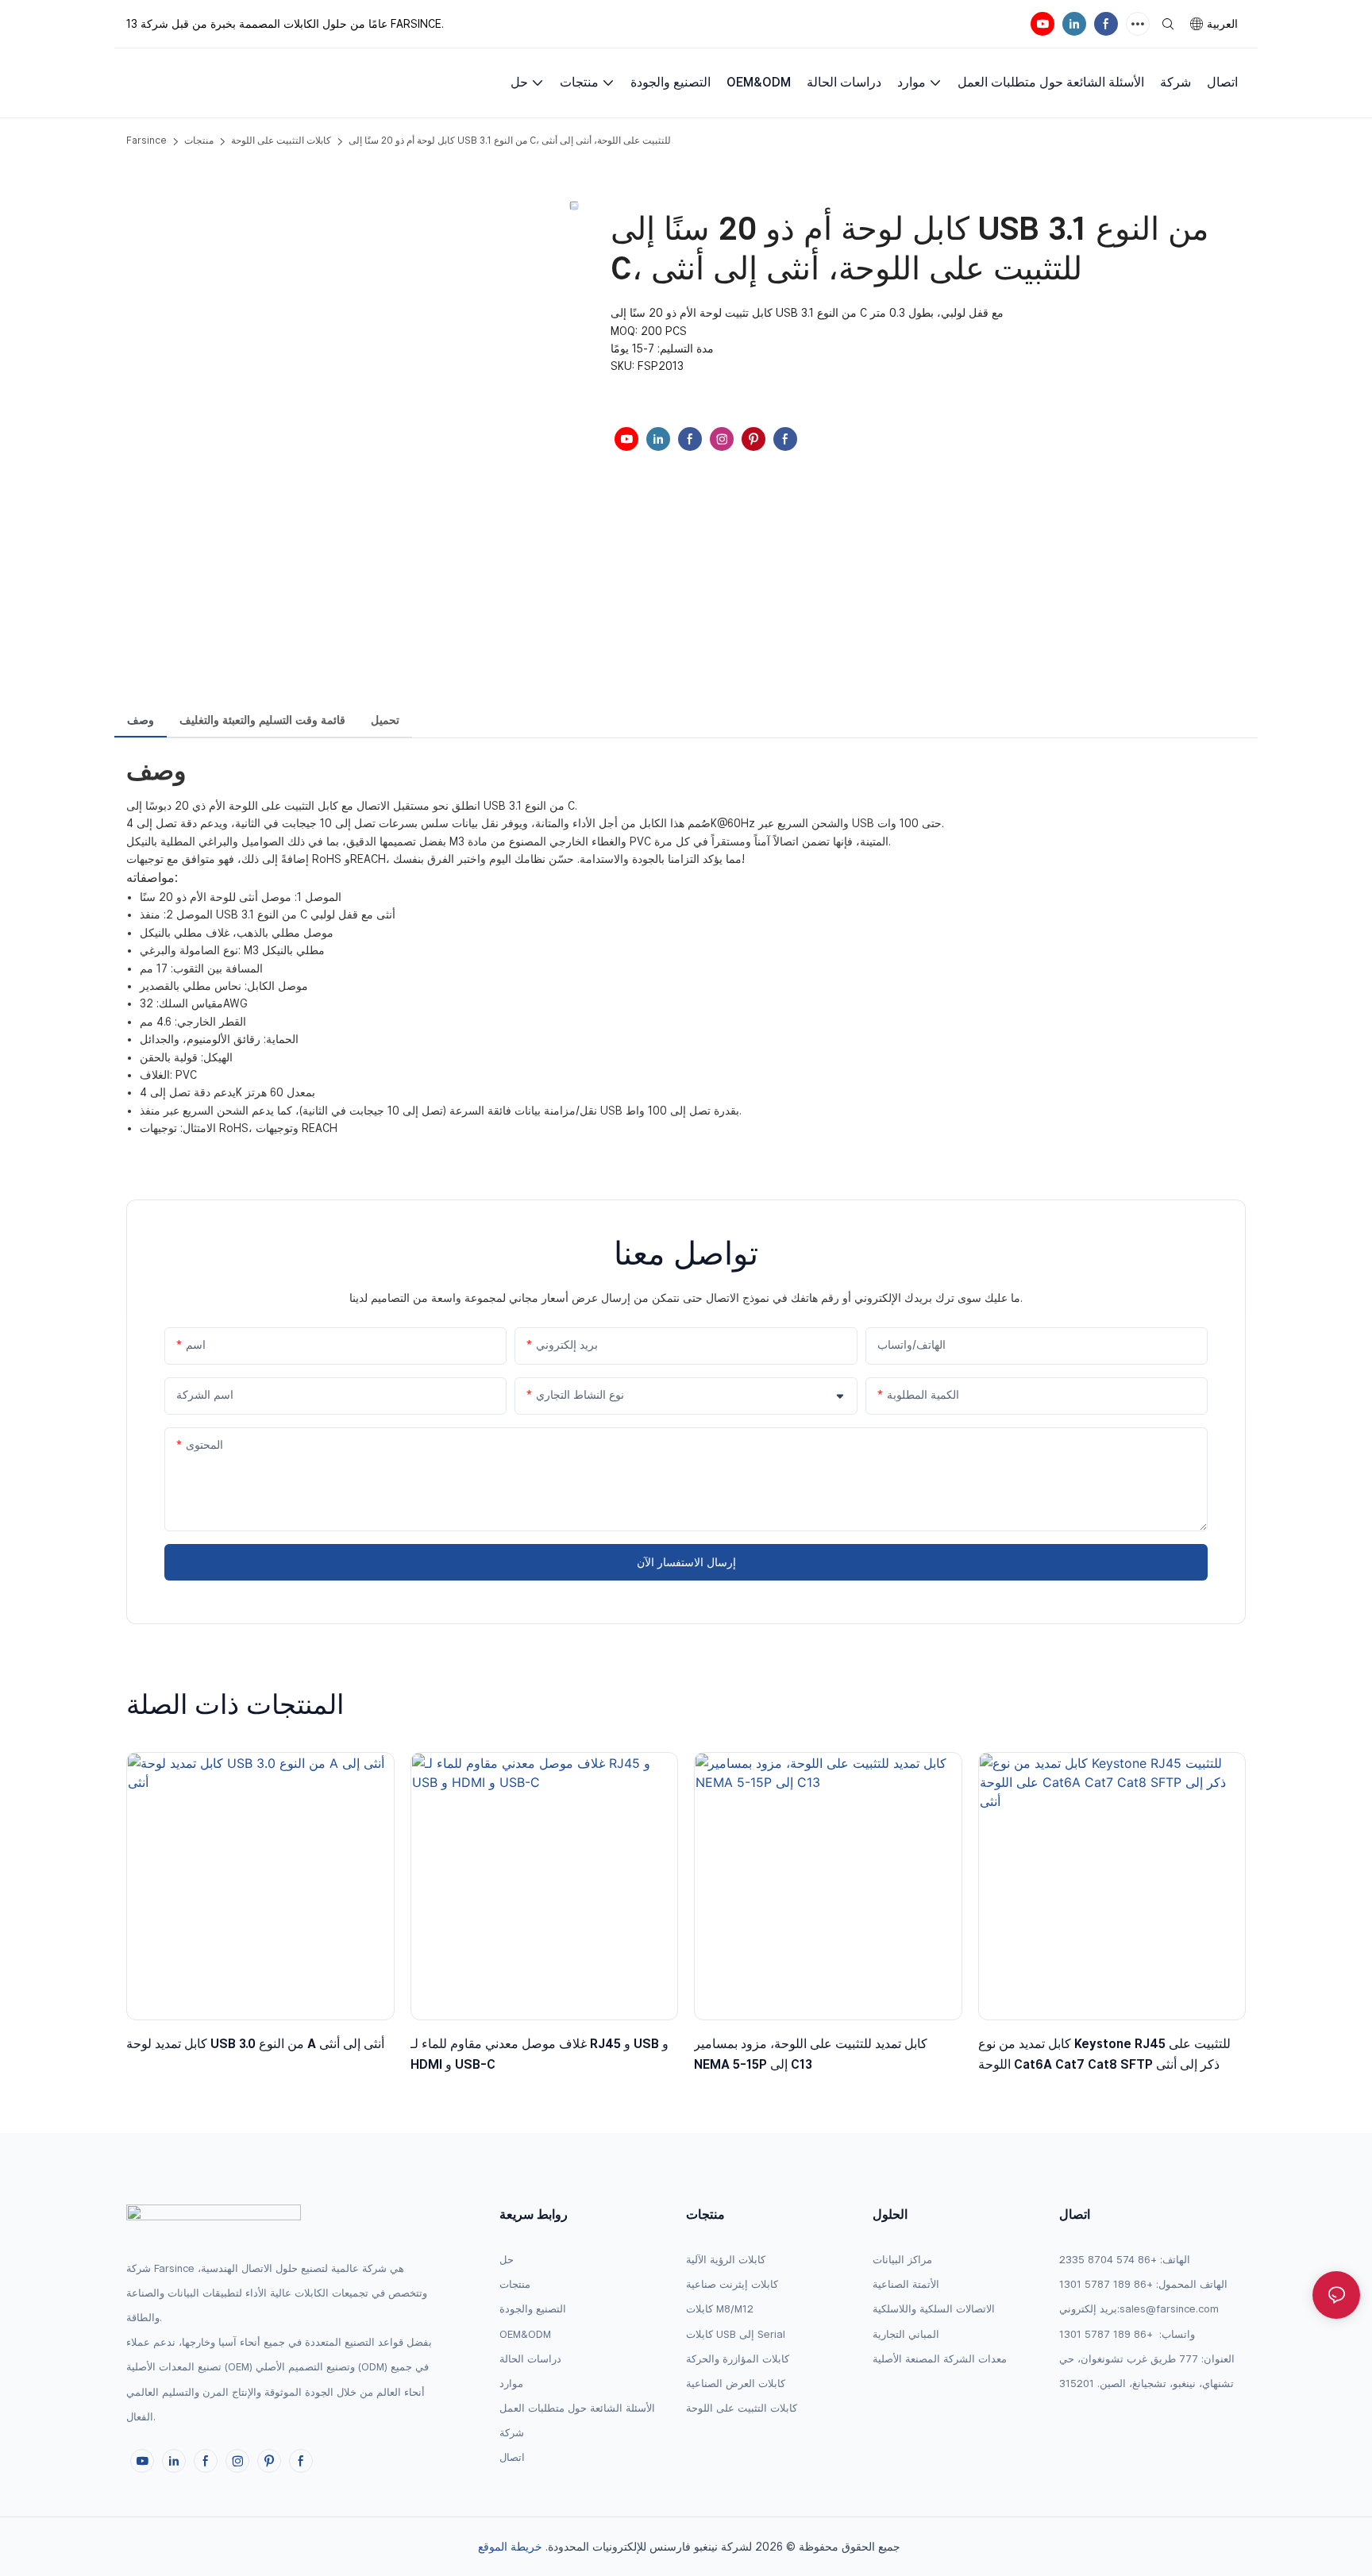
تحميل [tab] (385, 720)
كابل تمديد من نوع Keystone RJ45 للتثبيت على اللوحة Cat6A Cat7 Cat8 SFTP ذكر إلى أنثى (1104, 2054)
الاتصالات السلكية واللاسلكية (934, 2309)
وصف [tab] (141, 720)
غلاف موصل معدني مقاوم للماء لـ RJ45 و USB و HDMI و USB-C (540, 2054)
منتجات (199, 141)
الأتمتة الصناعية (906, 2284)
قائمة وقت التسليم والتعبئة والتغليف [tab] (262, 720)
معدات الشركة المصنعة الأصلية (940, 2359)
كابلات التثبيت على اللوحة (281, 141)
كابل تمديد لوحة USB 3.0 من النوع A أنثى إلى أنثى (255, 2044)
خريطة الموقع (510, 2547)
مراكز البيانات (902, 2260)
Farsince (146, 141)
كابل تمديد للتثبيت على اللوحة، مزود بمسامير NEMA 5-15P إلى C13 (811, 2054)
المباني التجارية (906, 2334)
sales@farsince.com (1169, 2309)
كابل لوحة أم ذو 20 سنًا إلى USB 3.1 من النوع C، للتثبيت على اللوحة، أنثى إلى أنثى (510, 141)
